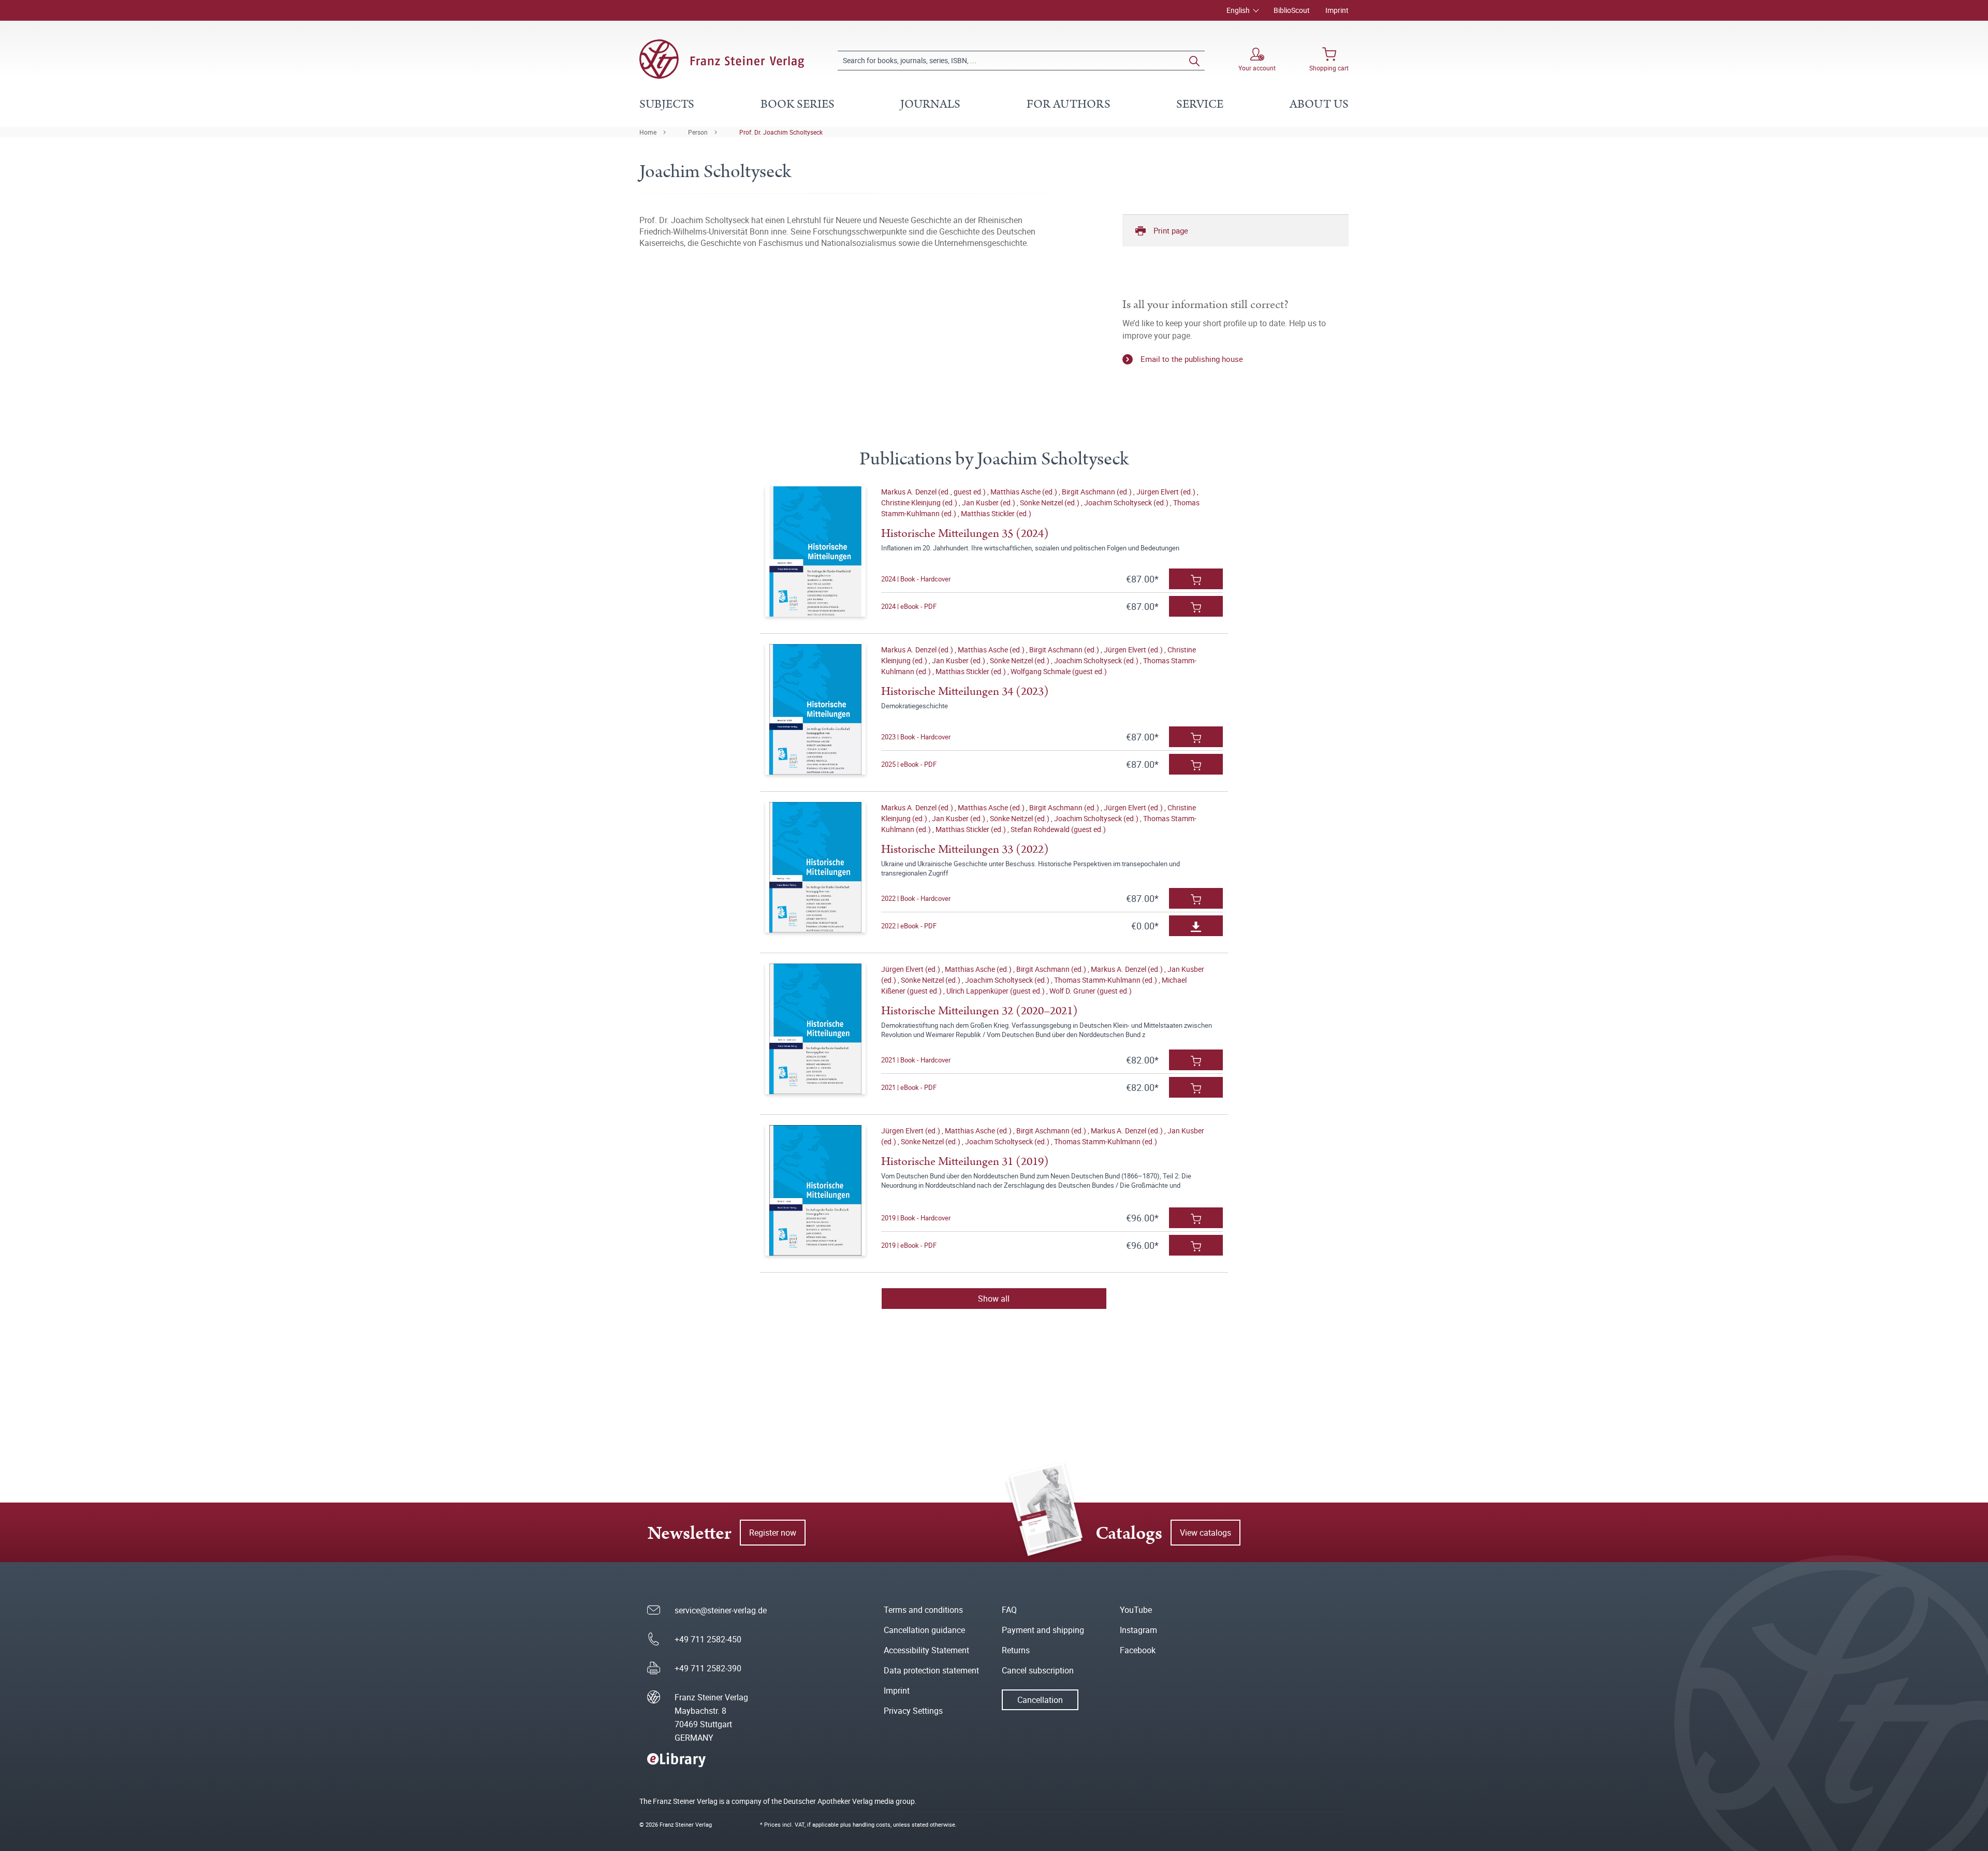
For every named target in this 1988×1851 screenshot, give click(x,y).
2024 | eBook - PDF (909, 606)
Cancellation (1040, 1700)
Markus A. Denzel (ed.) (918, 650)
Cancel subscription (1038, 1670)
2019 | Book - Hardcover (916, 1218)
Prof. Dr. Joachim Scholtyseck (781, 132)
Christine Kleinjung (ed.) (920, 502)
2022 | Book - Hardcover (916, 898)
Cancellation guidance (924, 1630)
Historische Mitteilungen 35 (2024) (965, 534)
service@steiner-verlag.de (721, 1610)
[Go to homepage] (722, 59)
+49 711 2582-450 (708, 1639)
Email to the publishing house (1192, 359)
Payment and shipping (1043, 1630)
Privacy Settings (913, 1711)
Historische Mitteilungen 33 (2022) (965, 849)
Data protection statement (931, 1670)
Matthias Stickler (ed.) (996, 513)
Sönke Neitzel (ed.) (1050, 502)
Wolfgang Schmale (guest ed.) (1059, 671)
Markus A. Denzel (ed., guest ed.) (934, 492)
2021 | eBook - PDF (909, 1087)
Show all (994, 1299)
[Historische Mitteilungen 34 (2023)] (815, 709)
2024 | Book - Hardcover (916, 579)
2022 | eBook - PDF (909, 926)
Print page (1171, 230)
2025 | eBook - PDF (909, 764)
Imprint (1337, 10)
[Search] (1194, 61)
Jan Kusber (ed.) (989, 502)
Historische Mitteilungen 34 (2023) (965, 691)
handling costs (872, 1824)
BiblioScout (1292, 10)
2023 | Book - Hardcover (916, 737)
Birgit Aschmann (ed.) (1098, 492)
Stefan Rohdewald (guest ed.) (1058, 829)
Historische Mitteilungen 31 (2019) (965, 1162)
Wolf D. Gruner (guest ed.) (1091, 991)
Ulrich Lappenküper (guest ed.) (996, 991)
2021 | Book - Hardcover (916, 1060)
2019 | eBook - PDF (909, 1245)
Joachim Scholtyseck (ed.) (1127, 502)
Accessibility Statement (926, 1650)
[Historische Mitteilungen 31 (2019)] (815, 1190)
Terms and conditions (923, 1610)
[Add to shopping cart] (1196, 579)
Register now (773, 1533)
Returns (1016, 1650)
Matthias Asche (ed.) (1025, 492)
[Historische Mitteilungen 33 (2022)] (815, 867)
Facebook (1138, 1650)
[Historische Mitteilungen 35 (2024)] (815, 551)
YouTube (1136, 1610)
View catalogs (1205, 1533)
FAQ (1009, 1610)
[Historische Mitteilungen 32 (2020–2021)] (815, 1029)
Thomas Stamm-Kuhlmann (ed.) (1106, 980)
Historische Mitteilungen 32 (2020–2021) (980, 1011)
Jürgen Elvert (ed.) (1167, 492)
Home (648, 132)
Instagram (1138, 1630)
